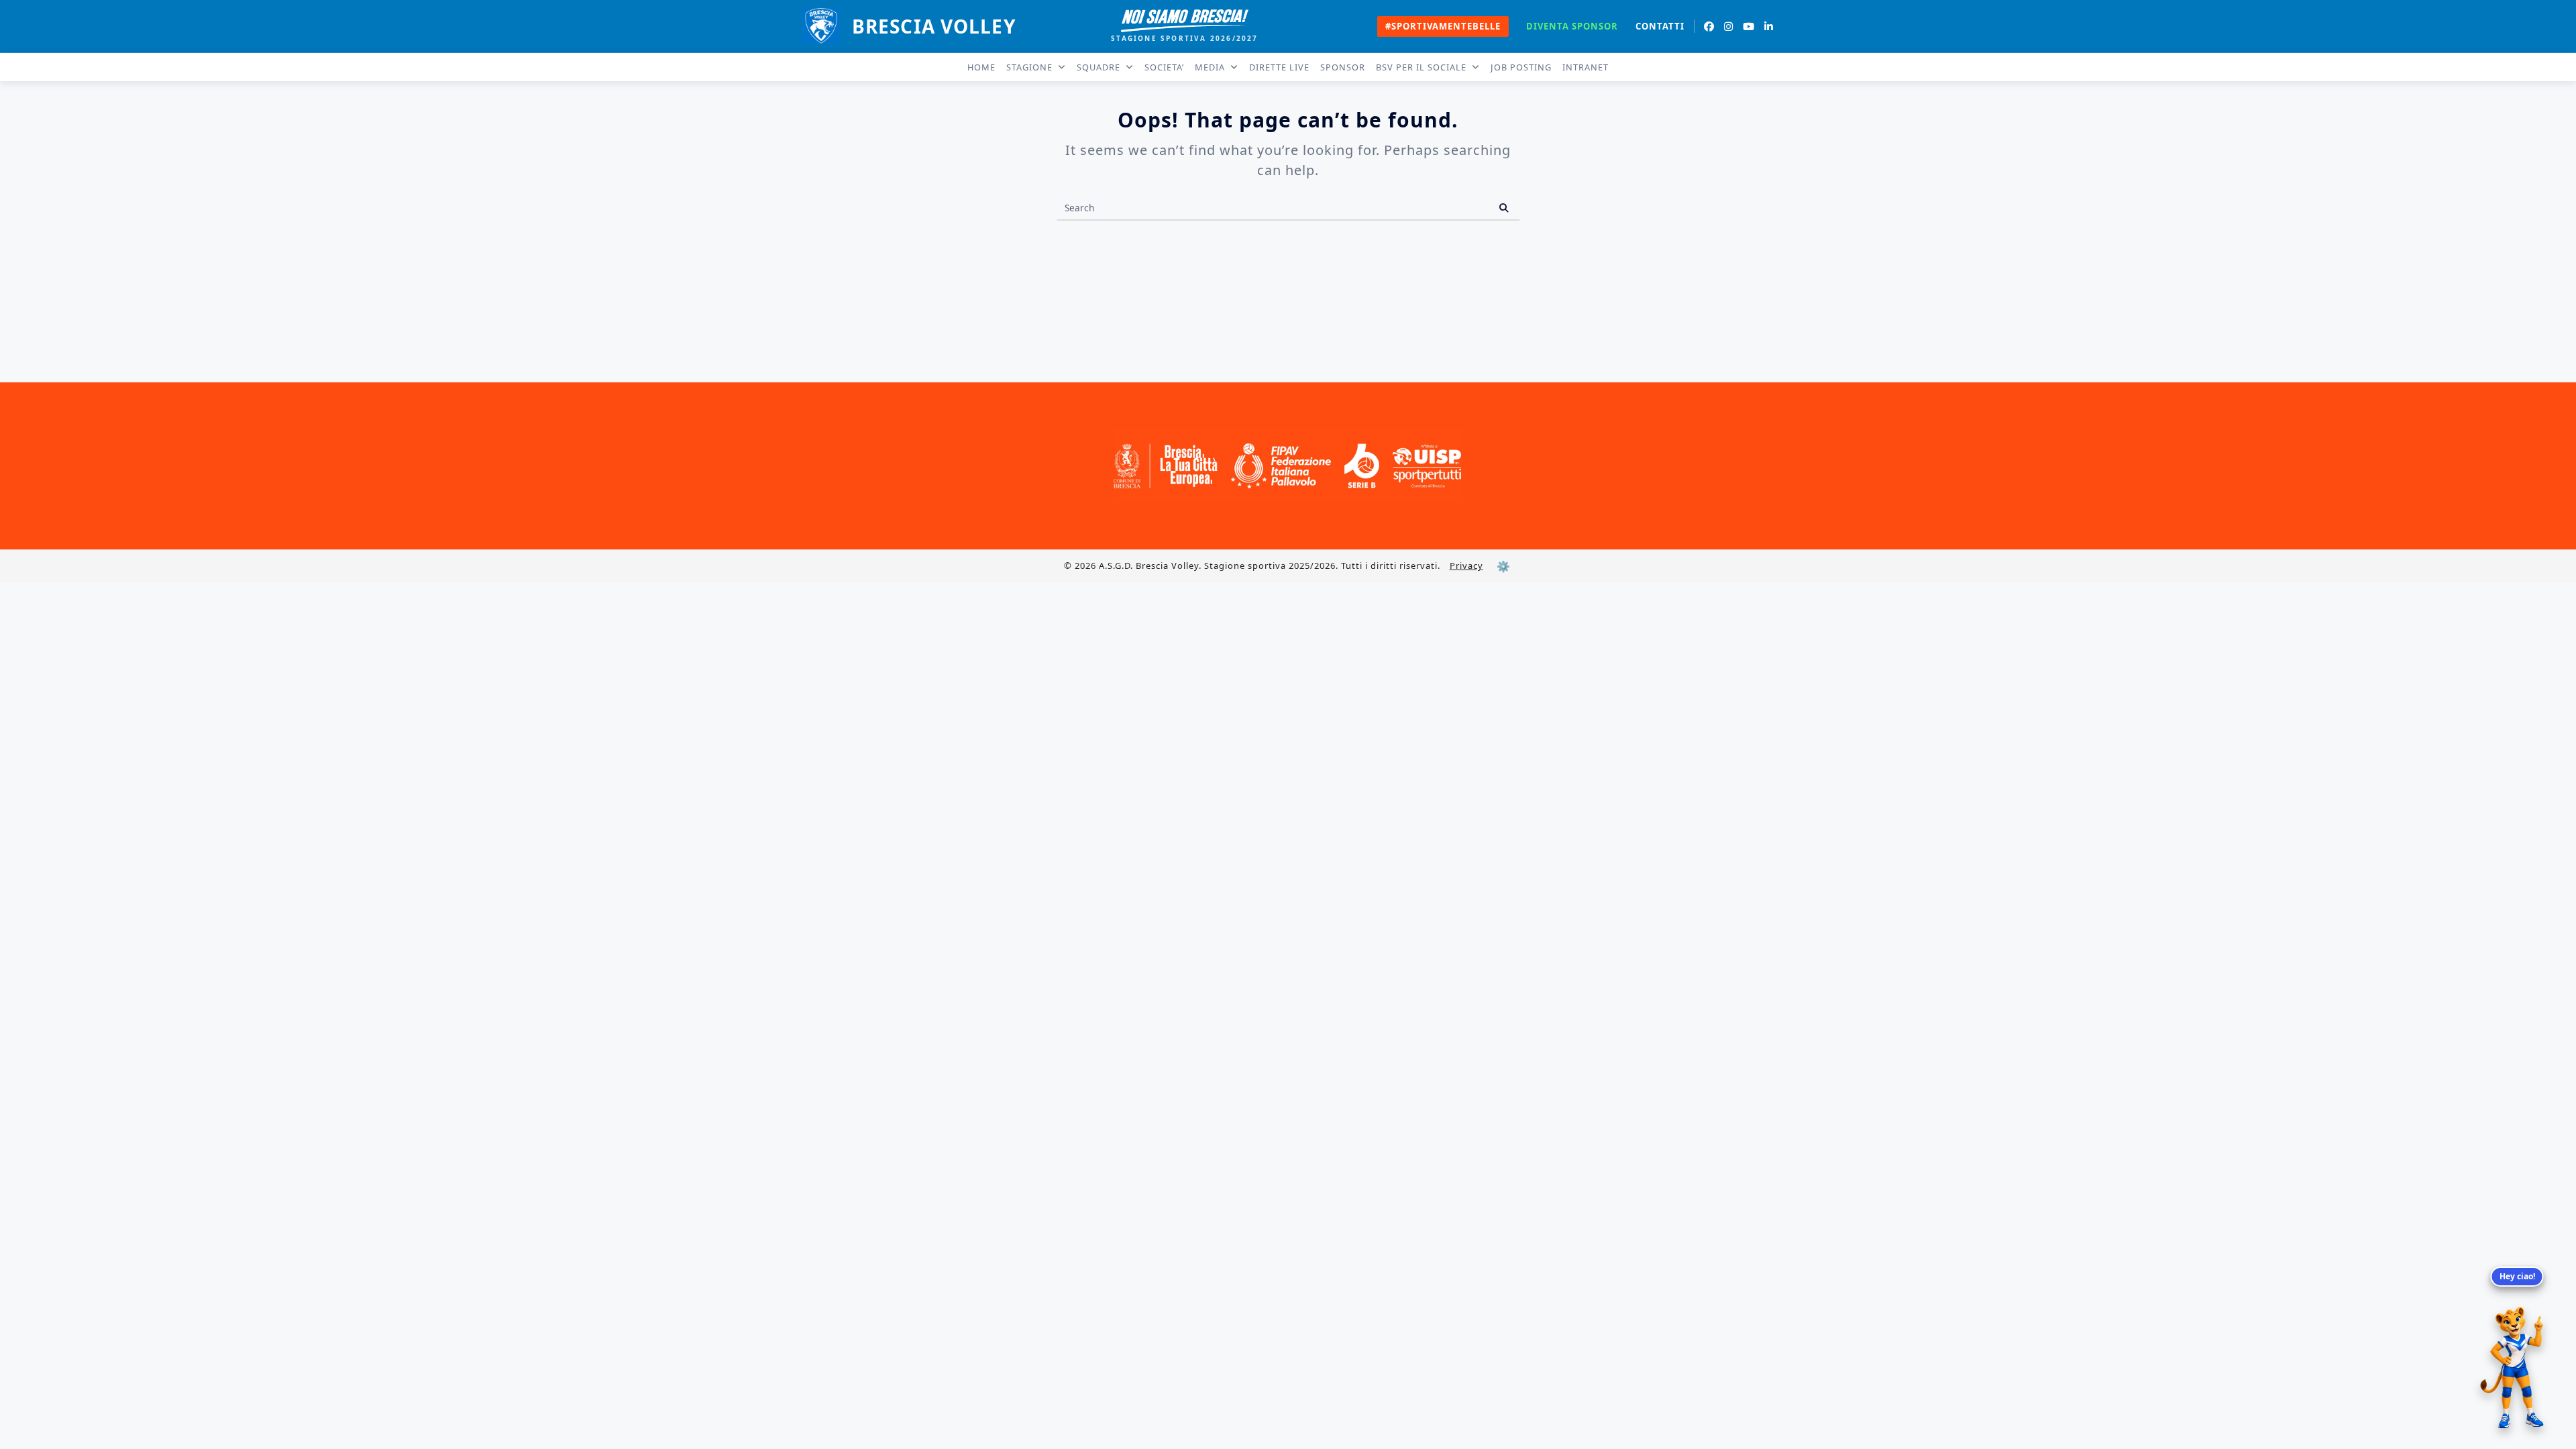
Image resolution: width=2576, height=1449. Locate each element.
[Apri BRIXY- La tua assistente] (2517, 1368)
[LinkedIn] (1769, 26)
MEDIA (1210, 67)
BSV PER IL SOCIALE (1421, 67)
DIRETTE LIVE (1279, 67)
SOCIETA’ (1164, 67)
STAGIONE (1029, 67)
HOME (981, 67)
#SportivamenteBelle (1443, 26)
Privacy (1466, 566)
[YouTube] (1749, 26)
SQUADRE (1098, 67)
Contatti (1660, 26)
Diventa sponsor (1572, 26)
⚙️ (1503, 566)
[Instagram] (1729, 26)
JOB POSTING (1521, 67)
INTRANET (1586, 67)
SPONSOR (1343, 67)
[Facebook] (1709, 26)
